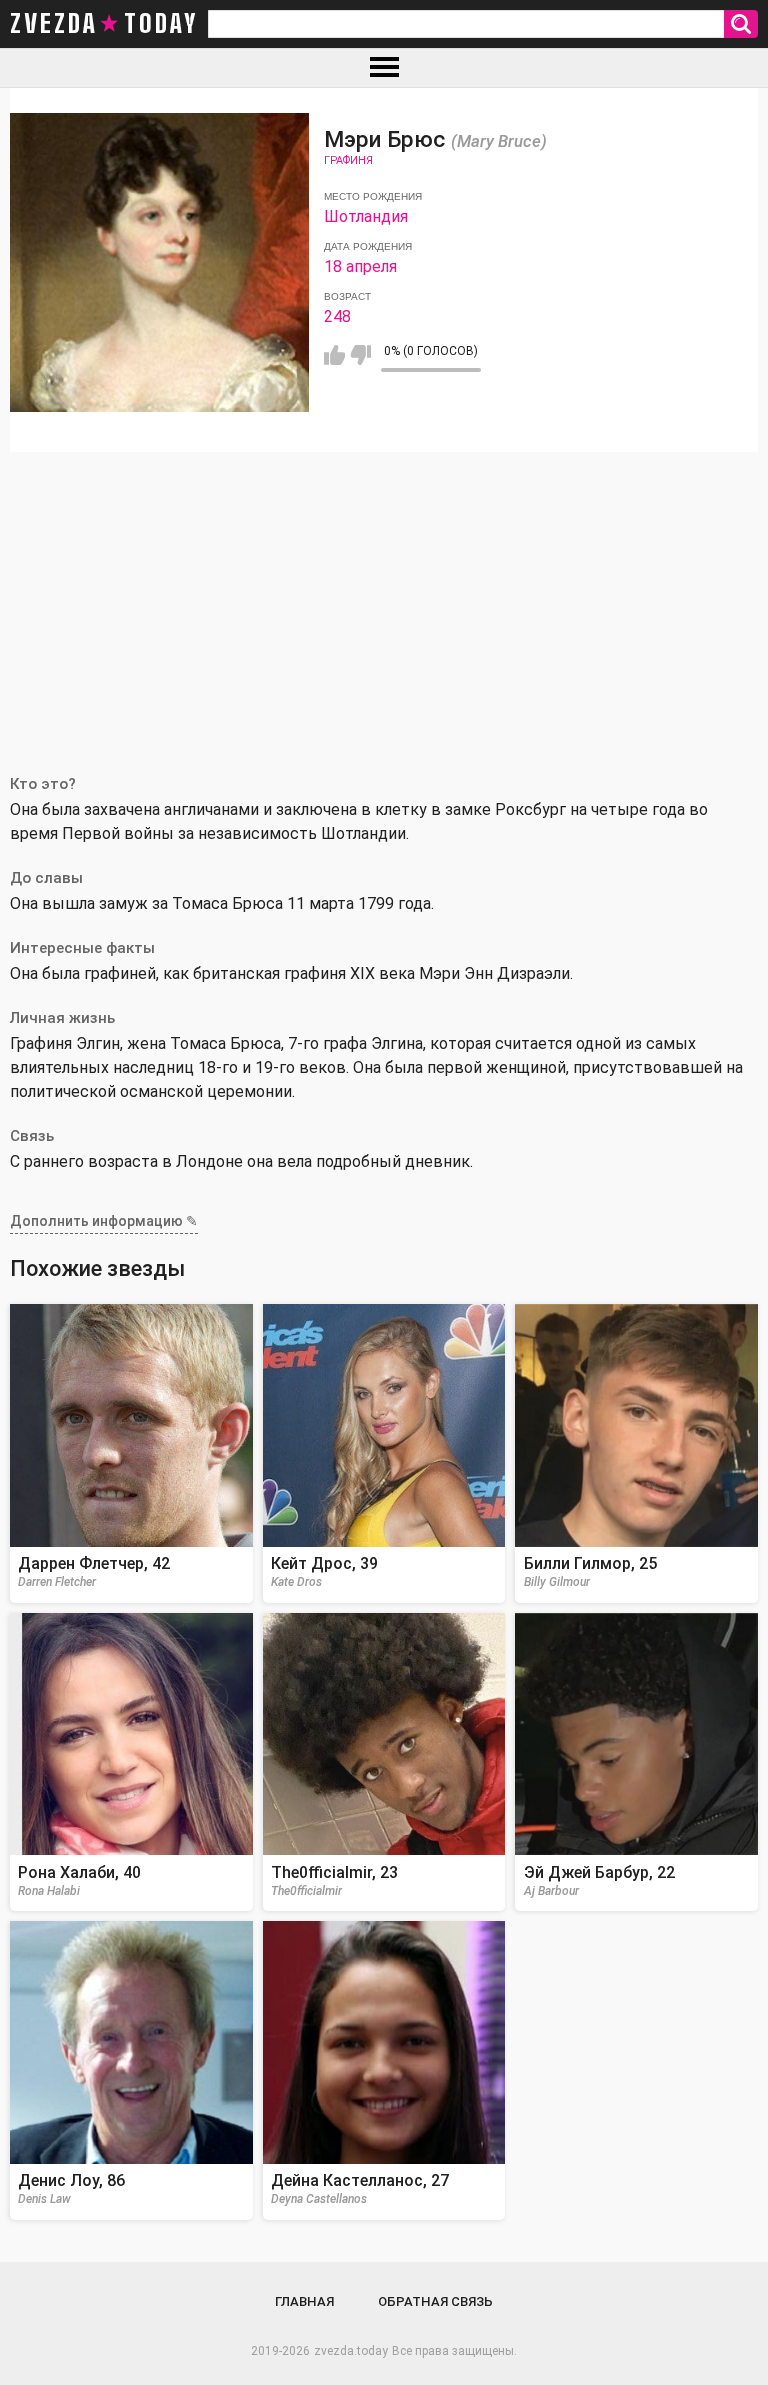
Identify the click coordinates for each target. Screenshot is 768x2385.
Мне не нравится (360, 355)
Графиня (348, 160)
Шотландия (366, 216)
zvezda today (104, 24)
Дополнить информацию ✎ (104, 1221)
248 (337, 316)
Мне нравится (334, 355)
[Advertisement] (384, 602)
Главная (304, 2301)
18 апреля (360, 266)
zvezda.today (351, 2351)
